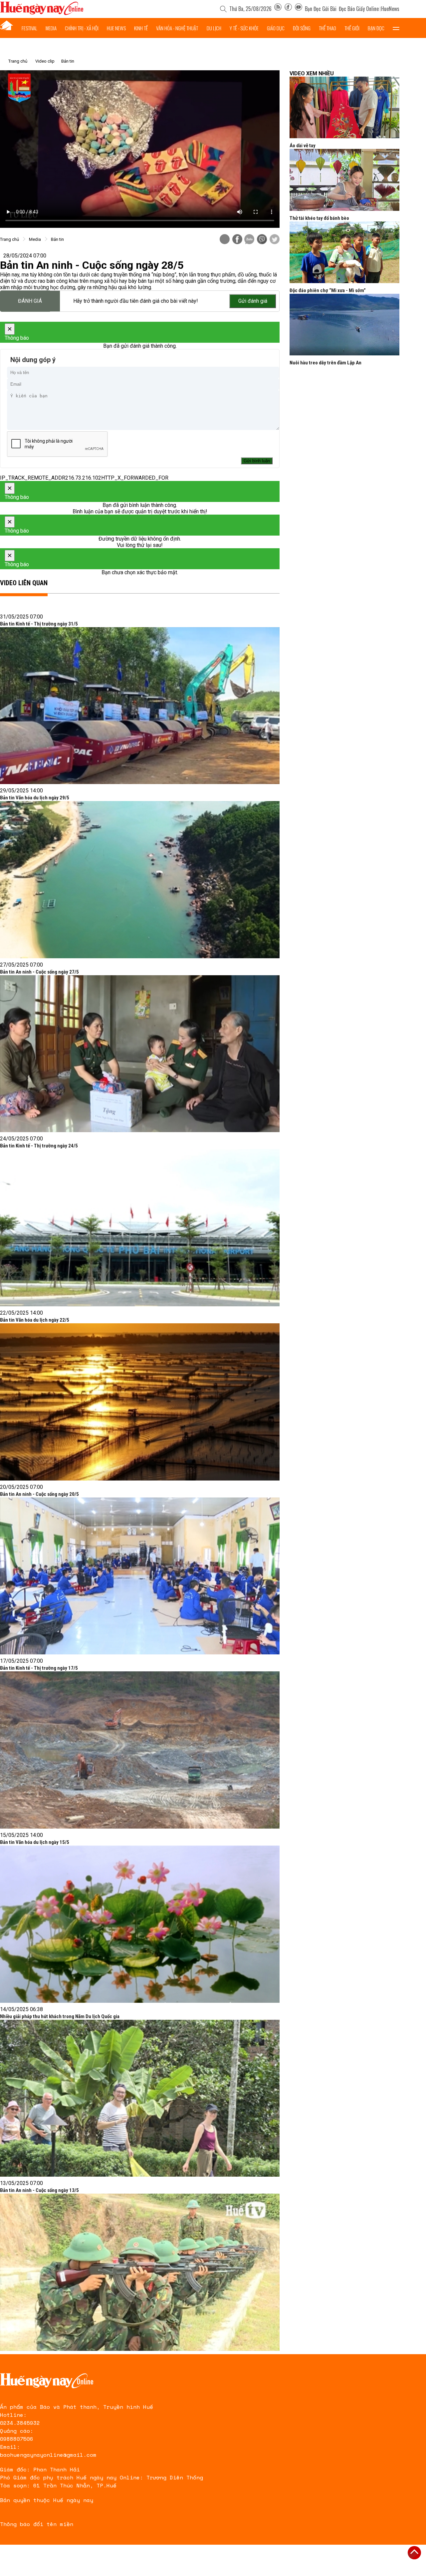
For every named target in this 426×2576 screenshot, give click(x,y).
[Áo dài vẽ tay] (344, 107)
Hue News (116, 28)
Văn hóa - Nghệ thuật (177, 28)
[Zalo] (249, 240)
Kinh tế (141, 28)
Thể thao (327, 28)
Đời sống (302, 28)
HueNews (390, 9)
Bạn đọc (376, 28)
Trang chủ (18, 61)
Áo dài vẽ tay (303, 146)
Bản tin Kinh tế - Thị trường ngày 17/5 (39, 1668)
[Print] (225, 239)
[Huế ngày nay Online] (42, 13)
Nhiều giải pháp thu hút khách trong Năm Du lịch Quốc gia (60, 2016)
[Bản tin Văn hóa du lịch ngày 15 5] (140, 1924)
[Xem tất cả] (396, 28)
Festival (29, 28)
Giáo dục (276, 28)
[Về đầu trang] (414, 2553)
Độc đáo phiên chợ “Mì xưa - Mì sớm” (328, 290)
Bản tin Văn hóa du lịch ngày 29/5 (35, 798)
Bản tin (68, 61)
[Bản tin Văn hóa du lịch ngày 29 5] (140, 880)
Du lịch (214, 28)
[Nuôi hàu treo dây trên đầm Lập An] (344, 325)
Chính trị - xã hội (82, 28)
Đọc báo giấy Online (359, 9)
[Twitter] (275, 240)
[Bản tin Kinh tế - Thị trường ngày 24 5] (140, 1228)
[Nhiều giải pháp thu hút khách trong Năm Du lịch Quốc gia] (140, 2098)
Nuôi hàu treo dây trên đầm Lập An (325, 363)
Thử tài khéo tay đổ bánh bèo (319, 218)
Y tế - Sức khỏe (244, 28)
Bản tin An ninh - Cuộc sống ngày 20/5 (39, 1494)
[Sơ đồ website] (278, 9)
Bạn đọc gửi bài (321, 9)
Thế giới (352, 28)
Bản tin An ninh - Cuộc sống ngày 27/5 (39, 972)
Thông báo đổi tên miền (37, 2524)
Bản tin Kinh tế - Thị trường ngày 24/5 (39, 1146)
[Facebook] (288, 9)
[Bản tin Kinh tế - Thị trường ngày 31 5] (140, 706)
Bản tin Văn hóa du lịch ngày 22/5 (35, 1320)
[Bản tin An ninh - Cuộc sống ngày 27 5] (140, 1054)
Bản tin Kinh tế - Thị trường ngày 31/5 (39, 624)
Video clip (45, 61)
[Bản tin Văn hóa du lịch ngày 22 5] (140, 1402)
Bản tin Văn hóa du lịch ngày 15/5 (35, 1842)
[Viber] (262, 240)
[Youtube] (299, 9)
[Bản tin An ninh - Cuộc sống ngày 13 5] (140, 2272)
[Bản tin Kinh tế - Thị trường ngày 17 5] (140, 1750)
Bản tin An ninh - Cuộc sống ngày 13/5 (39, 2190)
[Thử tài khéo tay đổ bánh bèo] (344, 180)
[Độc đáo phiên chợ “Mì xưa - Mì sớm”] (344, 252)
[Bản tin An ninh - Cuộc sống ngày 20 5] (140, 1576)
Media (51, 28)
